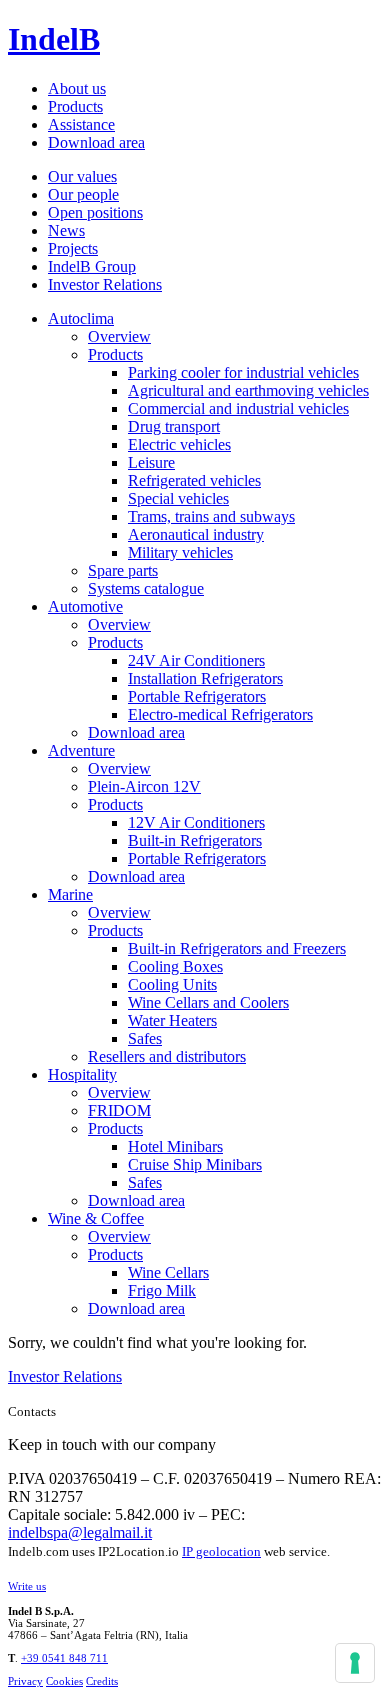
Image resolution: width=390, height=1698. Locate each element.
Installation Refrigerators (205, 678)
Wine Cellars (168, 1272)
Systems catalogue (146, 588)
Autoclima (81, 318)
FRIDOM (119, 1110)
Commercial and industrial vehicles (238, 408)
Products (75, 106)
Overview (119, 336)
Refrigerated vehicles (194, 480)
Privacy (25, 1681)
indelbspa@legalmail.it (80, 1532)
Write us (27, 1586)
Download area (96, 142)
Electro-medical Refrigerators (220, 714)
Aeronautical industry (196, 534)
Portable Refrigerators (197, 696)
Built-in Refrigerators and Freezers (237, 948)
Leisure (151, 462)
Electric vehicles (179, 444)
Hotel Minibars (175, 1146)
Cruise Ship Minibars (195, 1164)
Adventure (81, 750)
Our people (83, 194)
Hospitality (82, 1074)
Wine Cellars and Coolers (208, 1002)
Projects (73, 248)
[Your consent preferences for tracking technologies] (355, 1663)
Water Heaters (172, 1020)
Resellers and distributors (167, 1056)
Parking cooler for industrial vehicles (243, 372)
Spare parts (123, 570)
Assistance (81, 124)
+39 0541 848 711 (64, 1658)
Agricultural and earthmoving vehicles (248, 390)
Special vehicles (178, 498)
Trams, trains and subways (211, 516)
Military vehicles (180, 552)
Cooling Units (172, 984)
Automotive (85, 606)
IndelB (54, 39)
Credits (102, 1681)
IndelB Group (92, 266)
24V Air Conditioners (196, 660)
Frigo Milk (162, 1290)
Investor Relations (105, 284)
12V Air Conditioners (196, 822)
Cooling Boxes (175, 966)
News (66, 230)
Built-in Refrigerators (195, 840)
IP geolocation (221, 1551)
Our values (82, 176)
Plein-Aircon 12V (144, 786)
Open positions (95, 212)
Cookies (64, 1681)
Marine (70, 894)
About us (77, 88)
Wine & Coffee (96, 1218)
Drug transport (174, 426)
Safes (145, 1038)
